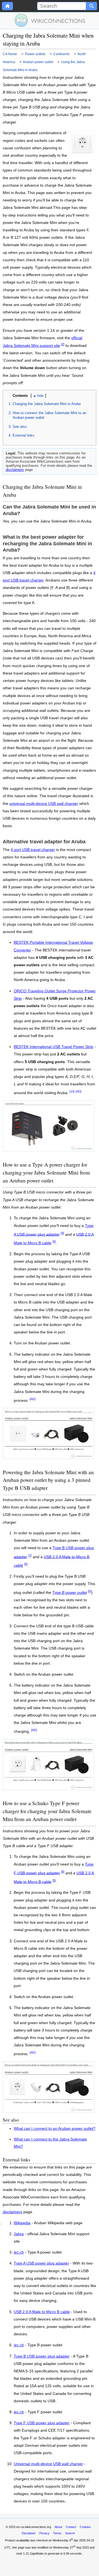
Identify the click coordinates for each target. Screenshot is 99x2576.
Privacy (44, 2533)
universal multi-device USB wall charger (44, 804)
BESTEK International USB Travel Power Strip (53, 1047)
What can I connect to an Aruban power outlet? (55, 2129)
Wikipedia (22, 2223)
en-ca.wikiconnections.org (34, 2527)
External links (24, 435)
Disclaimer (29, 2533)
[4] (62, 1233)
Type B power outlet (70, 1593)
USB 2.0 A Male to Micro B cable (42, 2312)
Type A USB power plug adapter (41, 2263)
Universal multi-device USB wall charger (48, 2464)
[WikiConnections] (50, 20)
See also (20, 427)
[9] (63, 1872)
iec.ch (19, 2252)
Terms (57, 2533)
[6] (90, 1591)
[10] (72, 1091)
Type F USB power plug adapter (42, 2423)
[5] (54, 1241)
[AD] (79, 1091)
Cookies (85, 2527)
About (58, 2527)
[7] (30, 1555)
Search (70, 2533)
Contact (71, 2527)
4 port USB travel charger (33, 850)
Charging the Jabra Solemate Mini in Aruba (47, 404)
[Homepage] (7, 6)
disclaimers (15, 470)
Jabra (19, 2234)
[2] (63, 344)
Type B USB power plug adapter (42, 2356)
